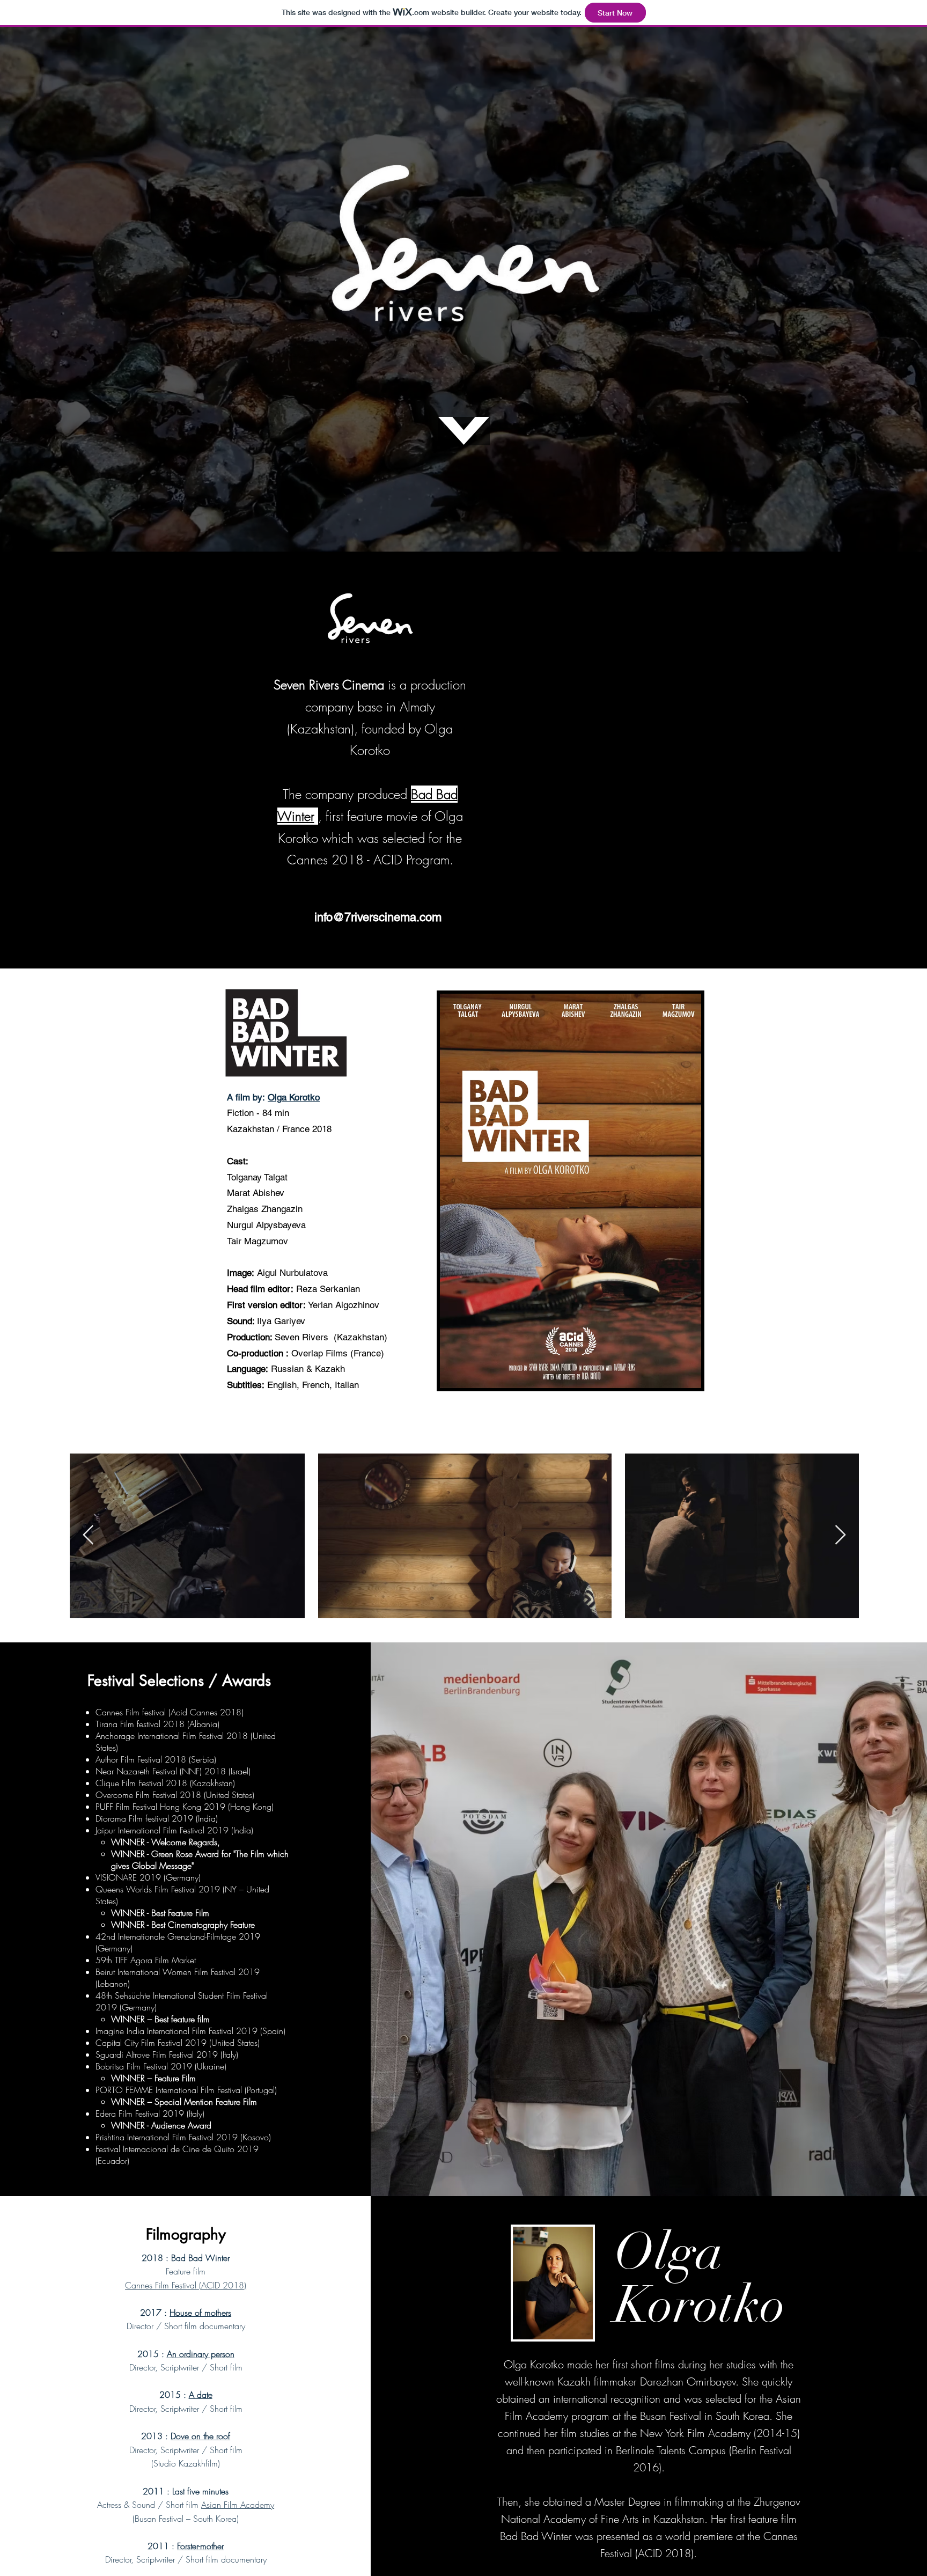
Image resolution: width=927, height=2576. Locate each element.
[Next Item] (840, 1535)
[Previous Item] (88, 1535)
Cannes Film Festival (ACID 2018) (186, 2285)
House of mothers (200, 2313)
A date (201, 2395)
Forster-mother (200, 2546)
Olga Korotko (294, 1097)
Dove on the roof (200, 2436)
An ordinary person (201, 2354)
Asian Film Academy (238, 2505)
